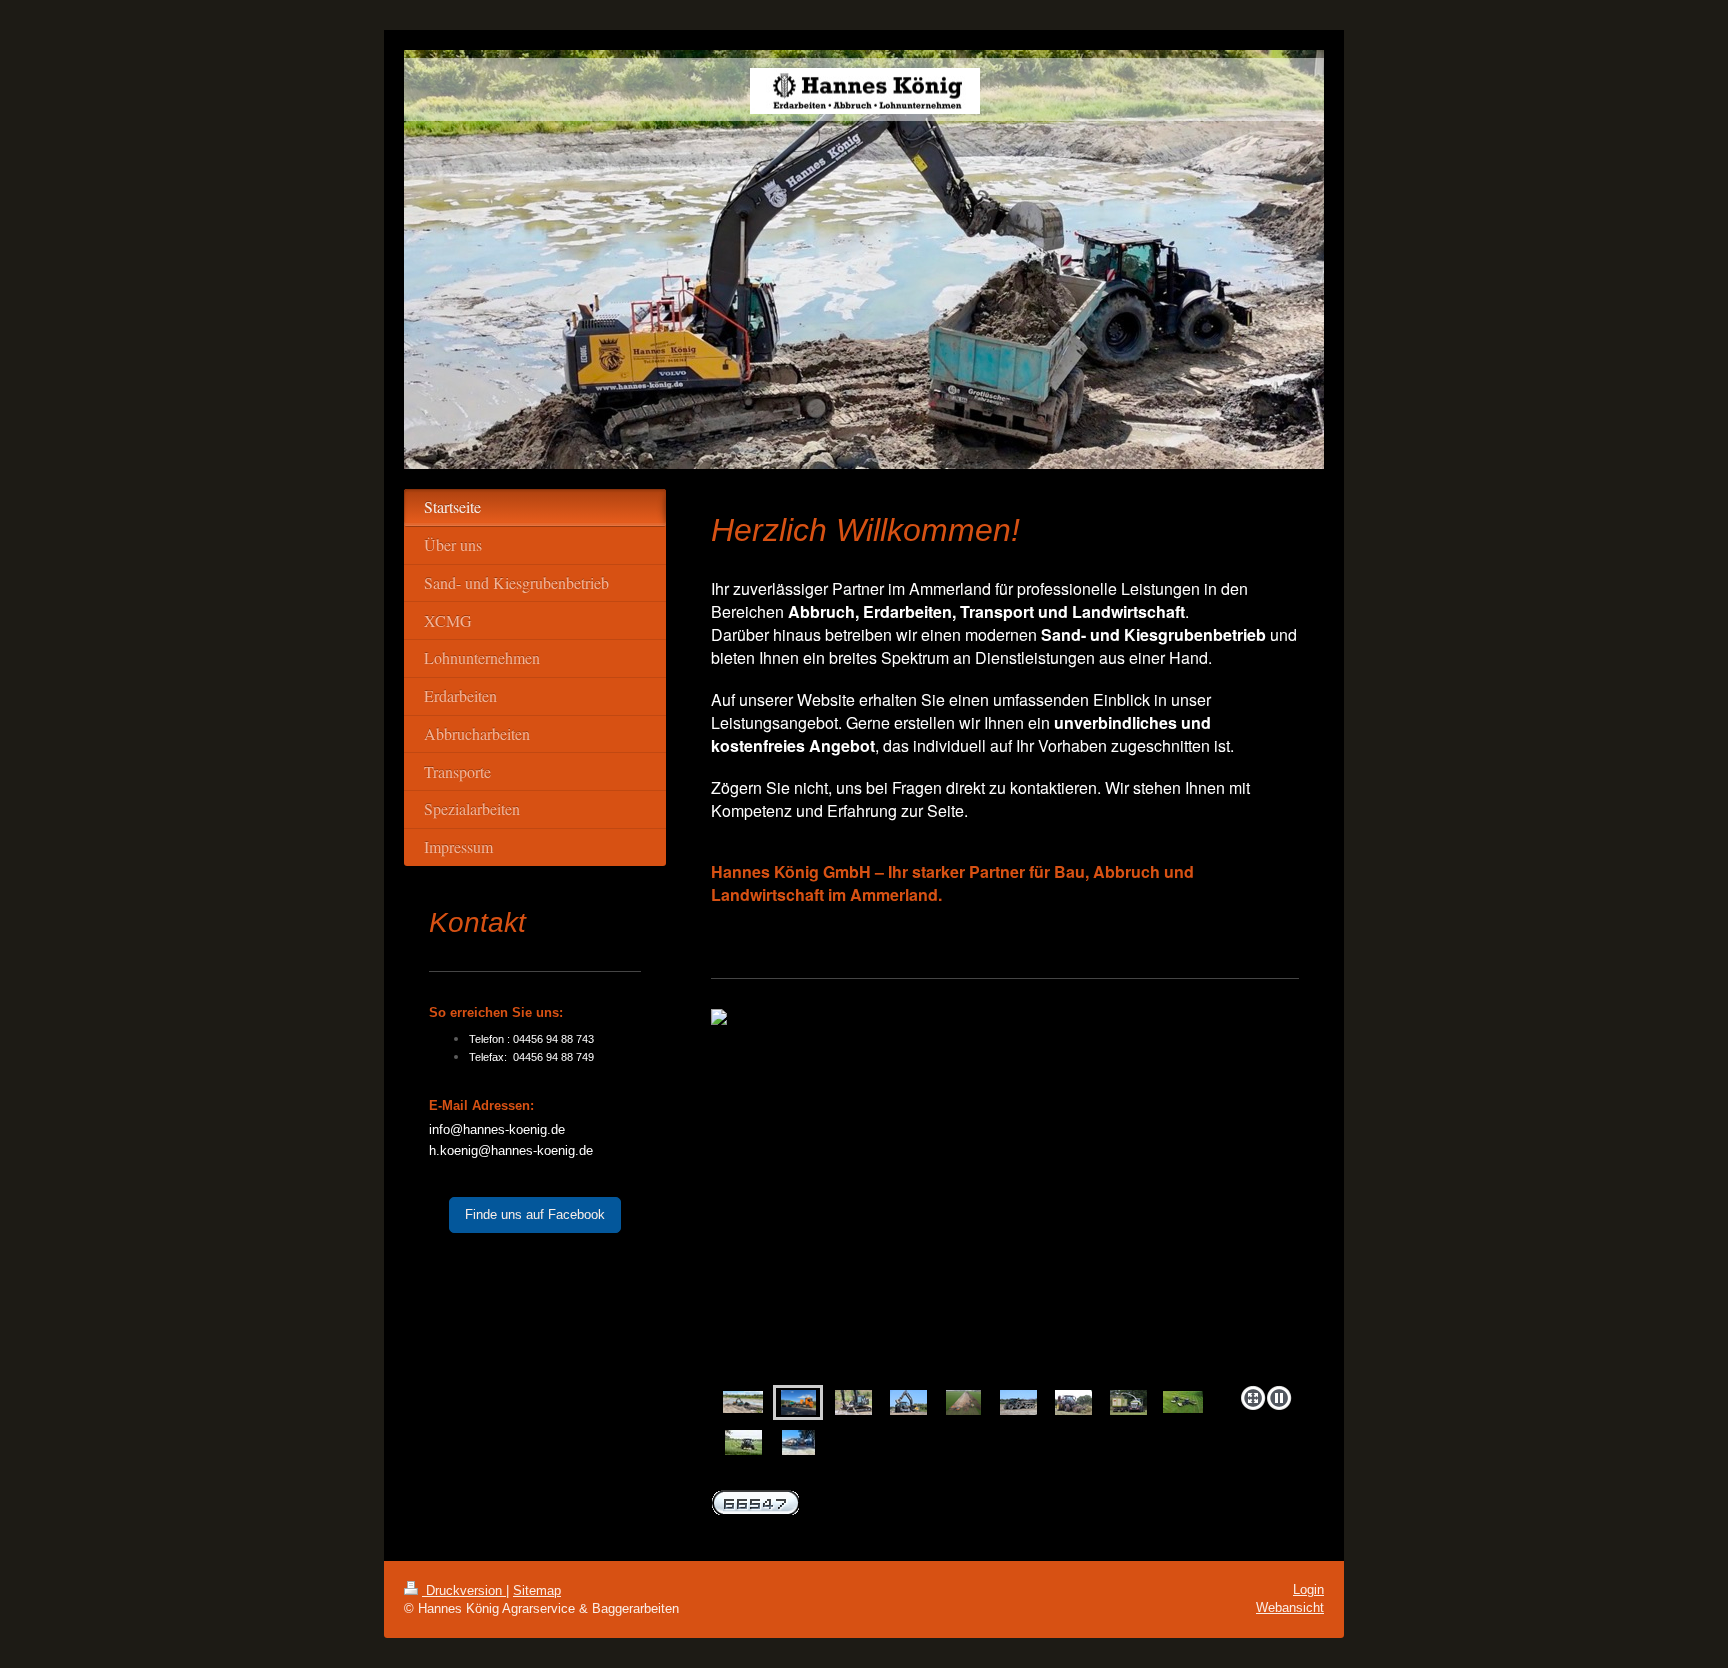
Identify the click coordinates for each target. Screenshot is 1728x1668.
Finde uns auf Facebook (535, 1214)
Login (1308, 1589)
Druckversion (464, 1590)
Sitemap (537, 1590)
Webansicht (1290, 1607)
